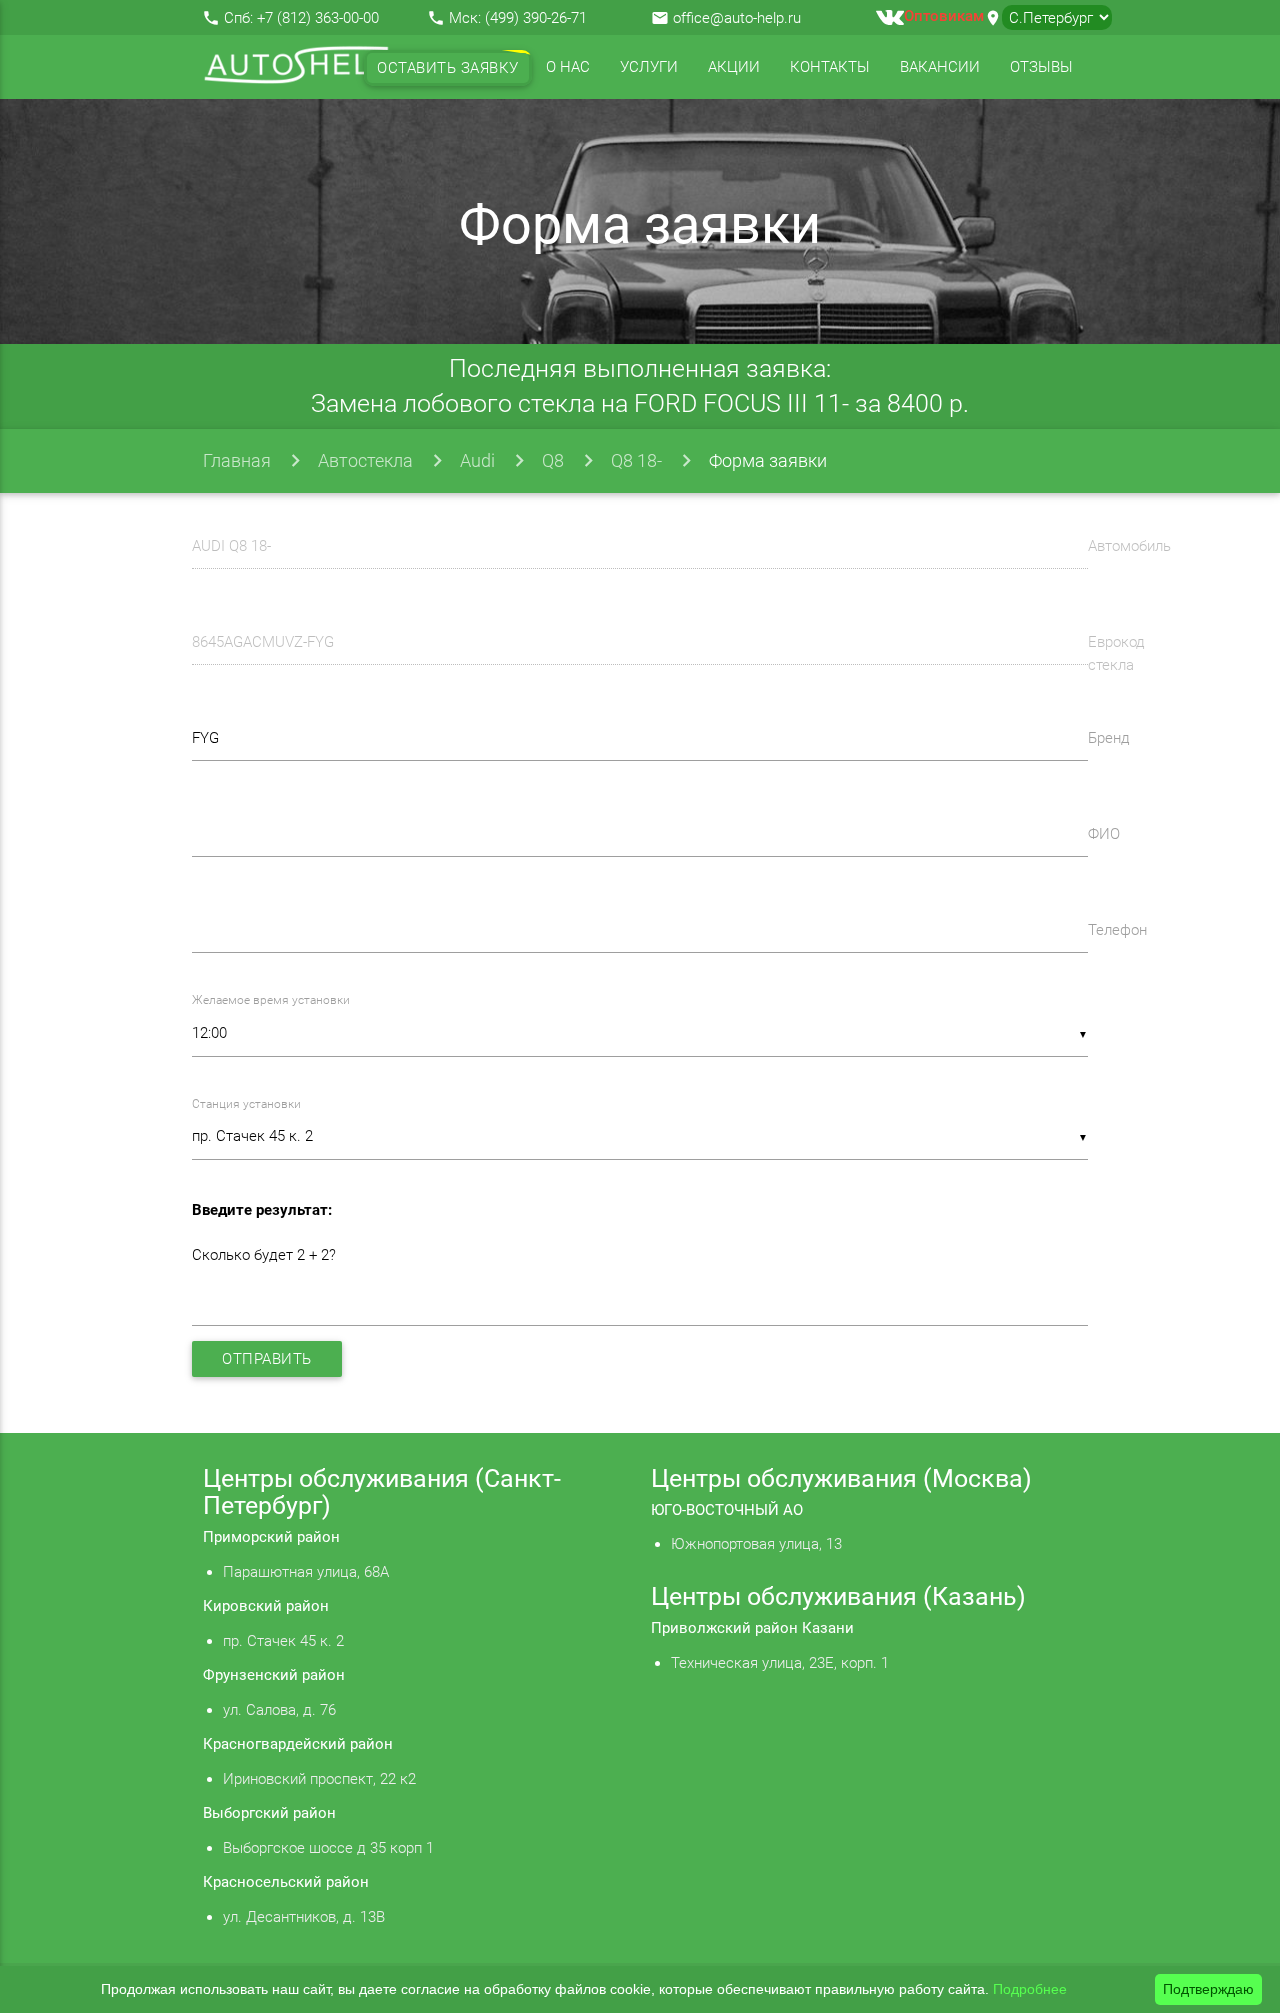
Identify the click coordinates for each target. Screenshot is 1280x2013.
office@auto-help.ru (737, 18)
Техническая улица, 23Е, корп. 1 (780, 1663)
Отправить (267, 1359)
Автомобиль (1129, 546)
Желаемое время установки (271, 1000)
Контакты (830, 67)
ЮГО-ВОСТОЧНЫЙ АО (727, 1510)
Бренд (1109, 738)
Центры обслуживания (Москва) (841, 1478)
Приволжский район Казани (752, 1628)
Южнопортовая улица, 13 (756, 1544)
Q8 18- (636, 460)
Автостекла (365, 460)
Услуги (649, 67)
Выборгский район (269, 1813)
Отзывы (1041, 67)
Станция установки (246, 1104)
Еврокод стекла (1116, 653)
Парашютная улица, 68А (306, 1572)
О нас (568, 67)
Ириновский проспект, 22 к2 (319, 1779)
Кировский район (266, 1606)
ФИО (1104, 834)
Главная (237, 460)
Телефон (1117, 930)
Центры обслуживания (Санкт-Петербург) (382, 1492)
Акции (734, 67)
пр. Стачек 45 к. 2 (283, 1641)
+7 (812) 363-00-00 (318, 18)
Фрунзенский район (274, 1675)
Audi (477, 460)
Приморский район (271, 1537)
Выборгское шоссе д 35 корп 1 (328, 1848)
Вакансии (940, 67)
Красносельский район (286, 1882)
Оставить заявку (448, 68)
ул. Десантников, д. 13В (304, 1917)
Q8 (553, 460)
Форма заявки (768, 460)
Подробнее (1030, 1989)
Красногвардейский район (298, 1744)
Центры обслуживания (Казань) (838, 1596)
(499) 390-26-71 (536, 18)
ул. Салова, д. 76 (279, 1710)
